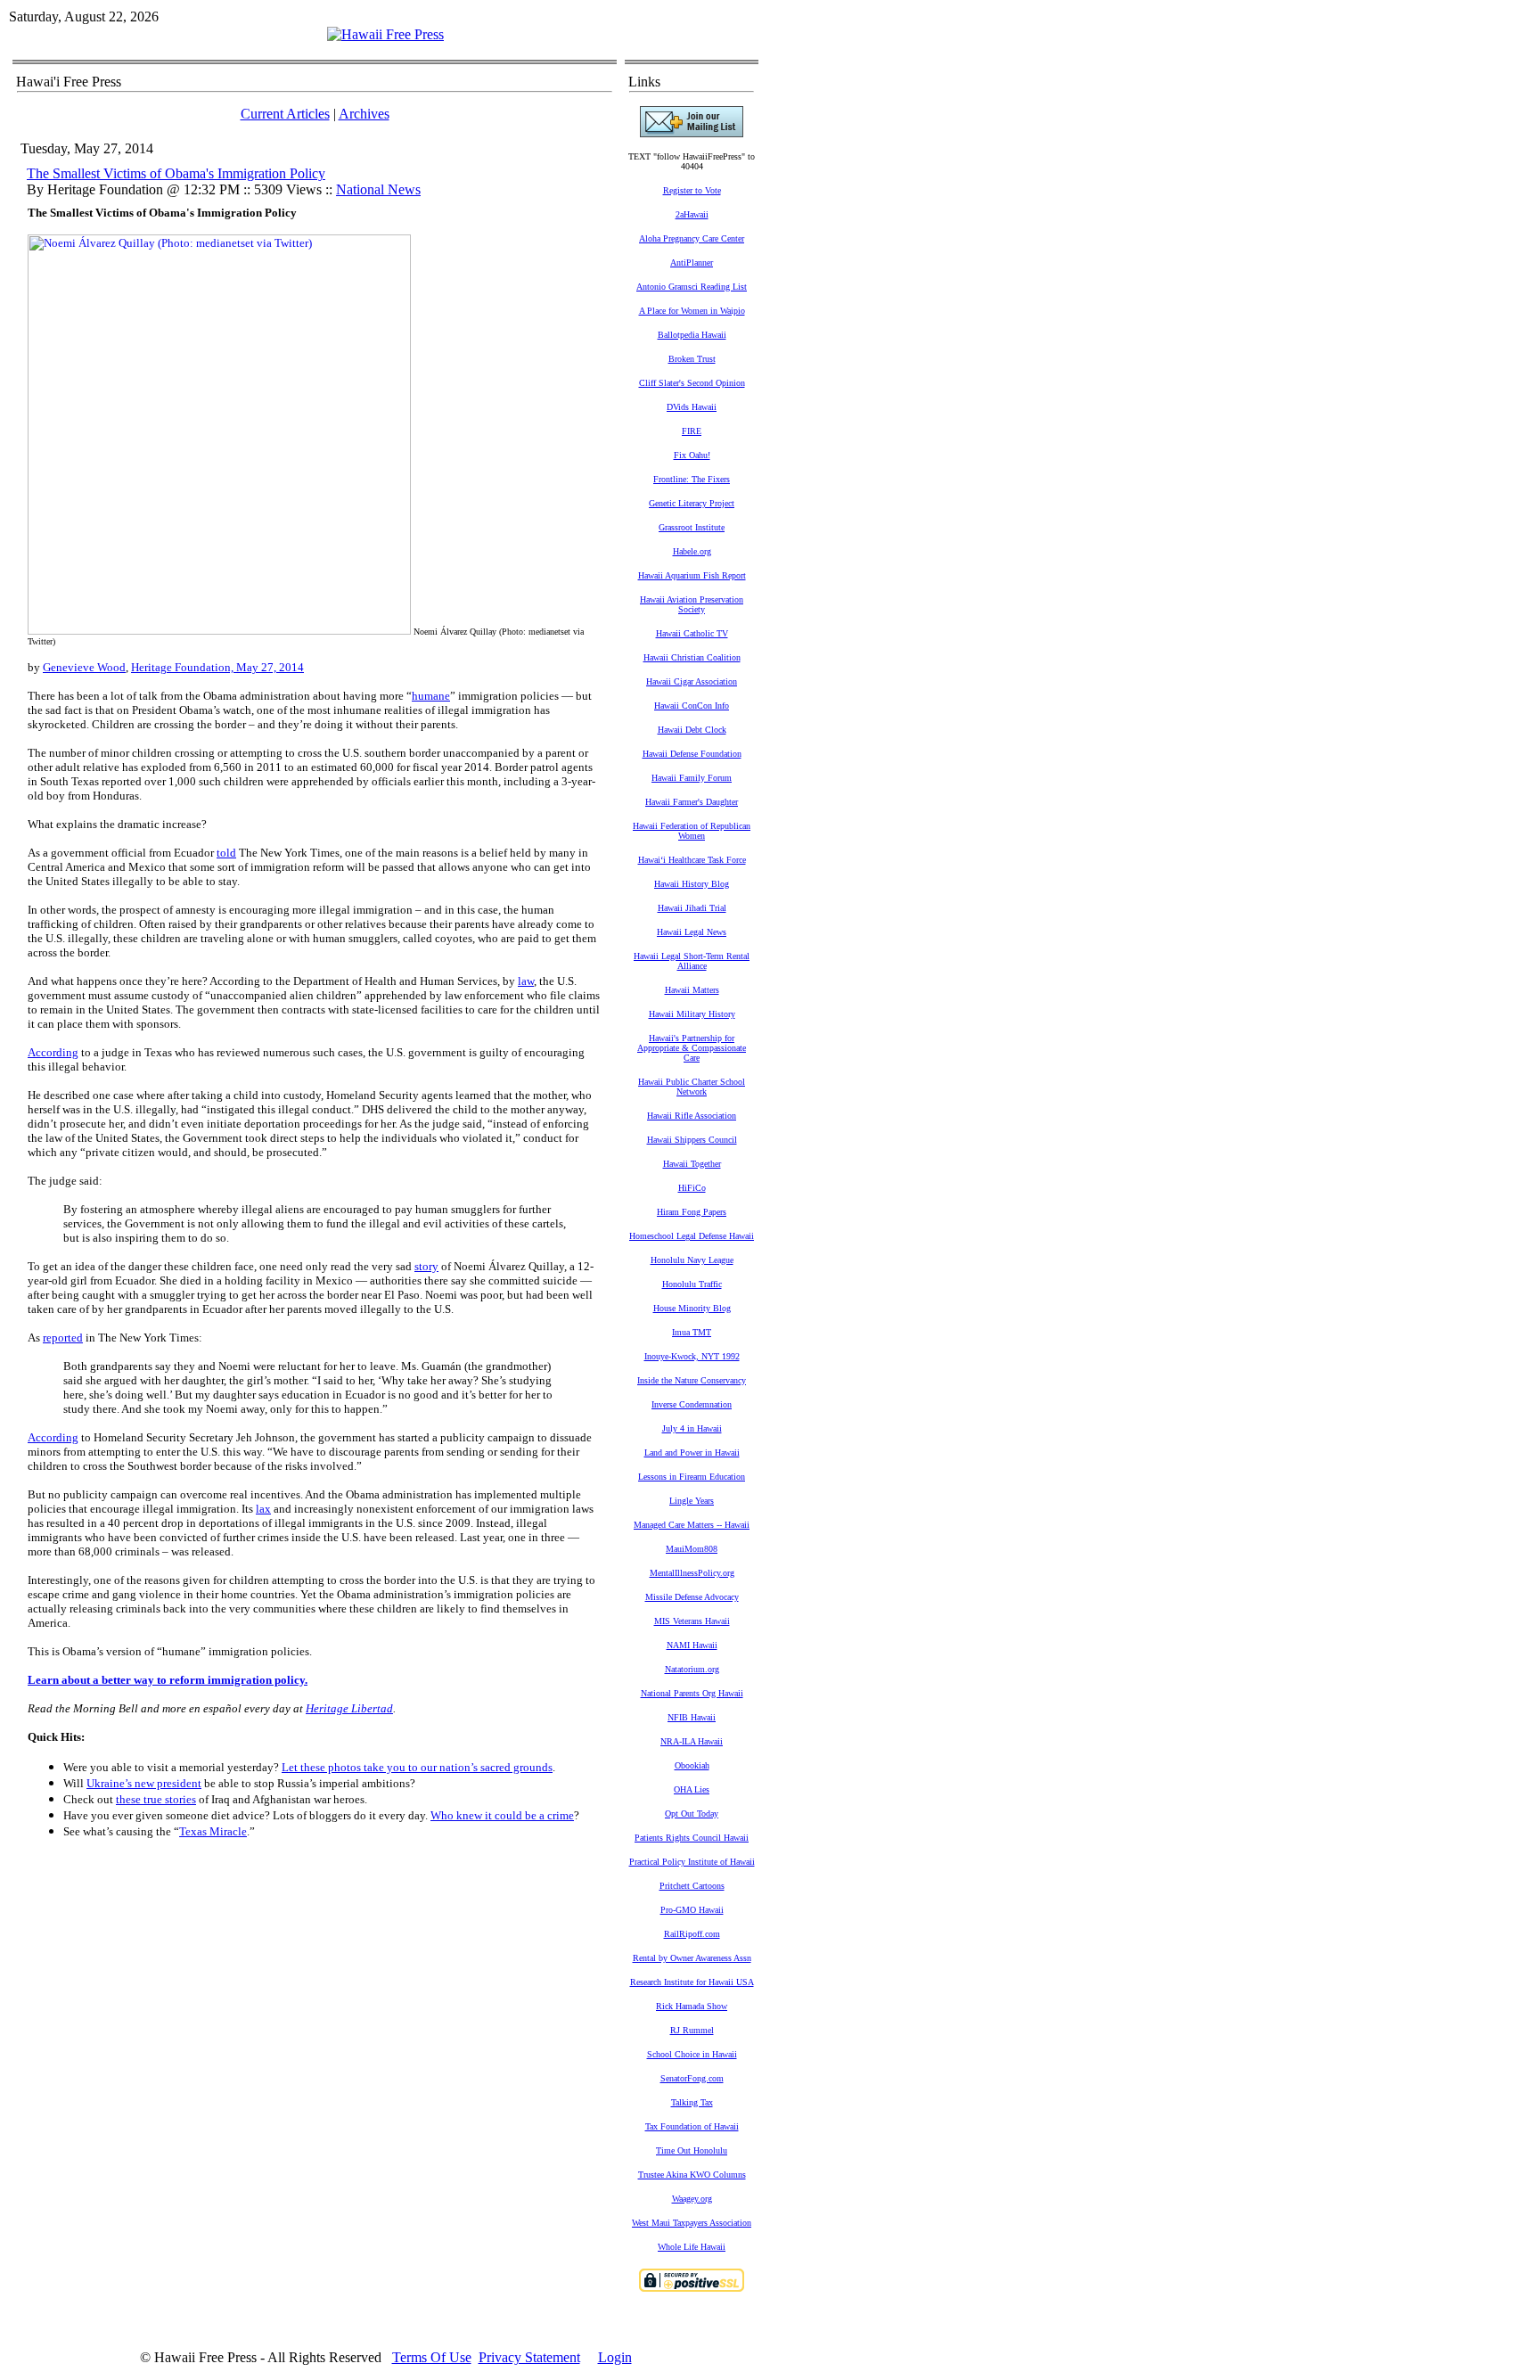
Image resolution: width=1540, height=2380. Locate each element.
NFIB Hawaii (692, 1717)
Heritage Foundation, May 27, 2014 (217, 667)
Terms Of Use (432, 2357)
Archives (364, 114)
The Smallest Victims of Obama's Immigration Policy (176, 173)
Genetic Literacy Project (692, 503)
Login (615, 2357)
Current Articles (285, 114)
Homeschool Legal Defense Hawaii (692, 1236)
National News (378, 189)
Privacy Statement (529, 2357)
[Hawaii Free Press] (385, 34)
